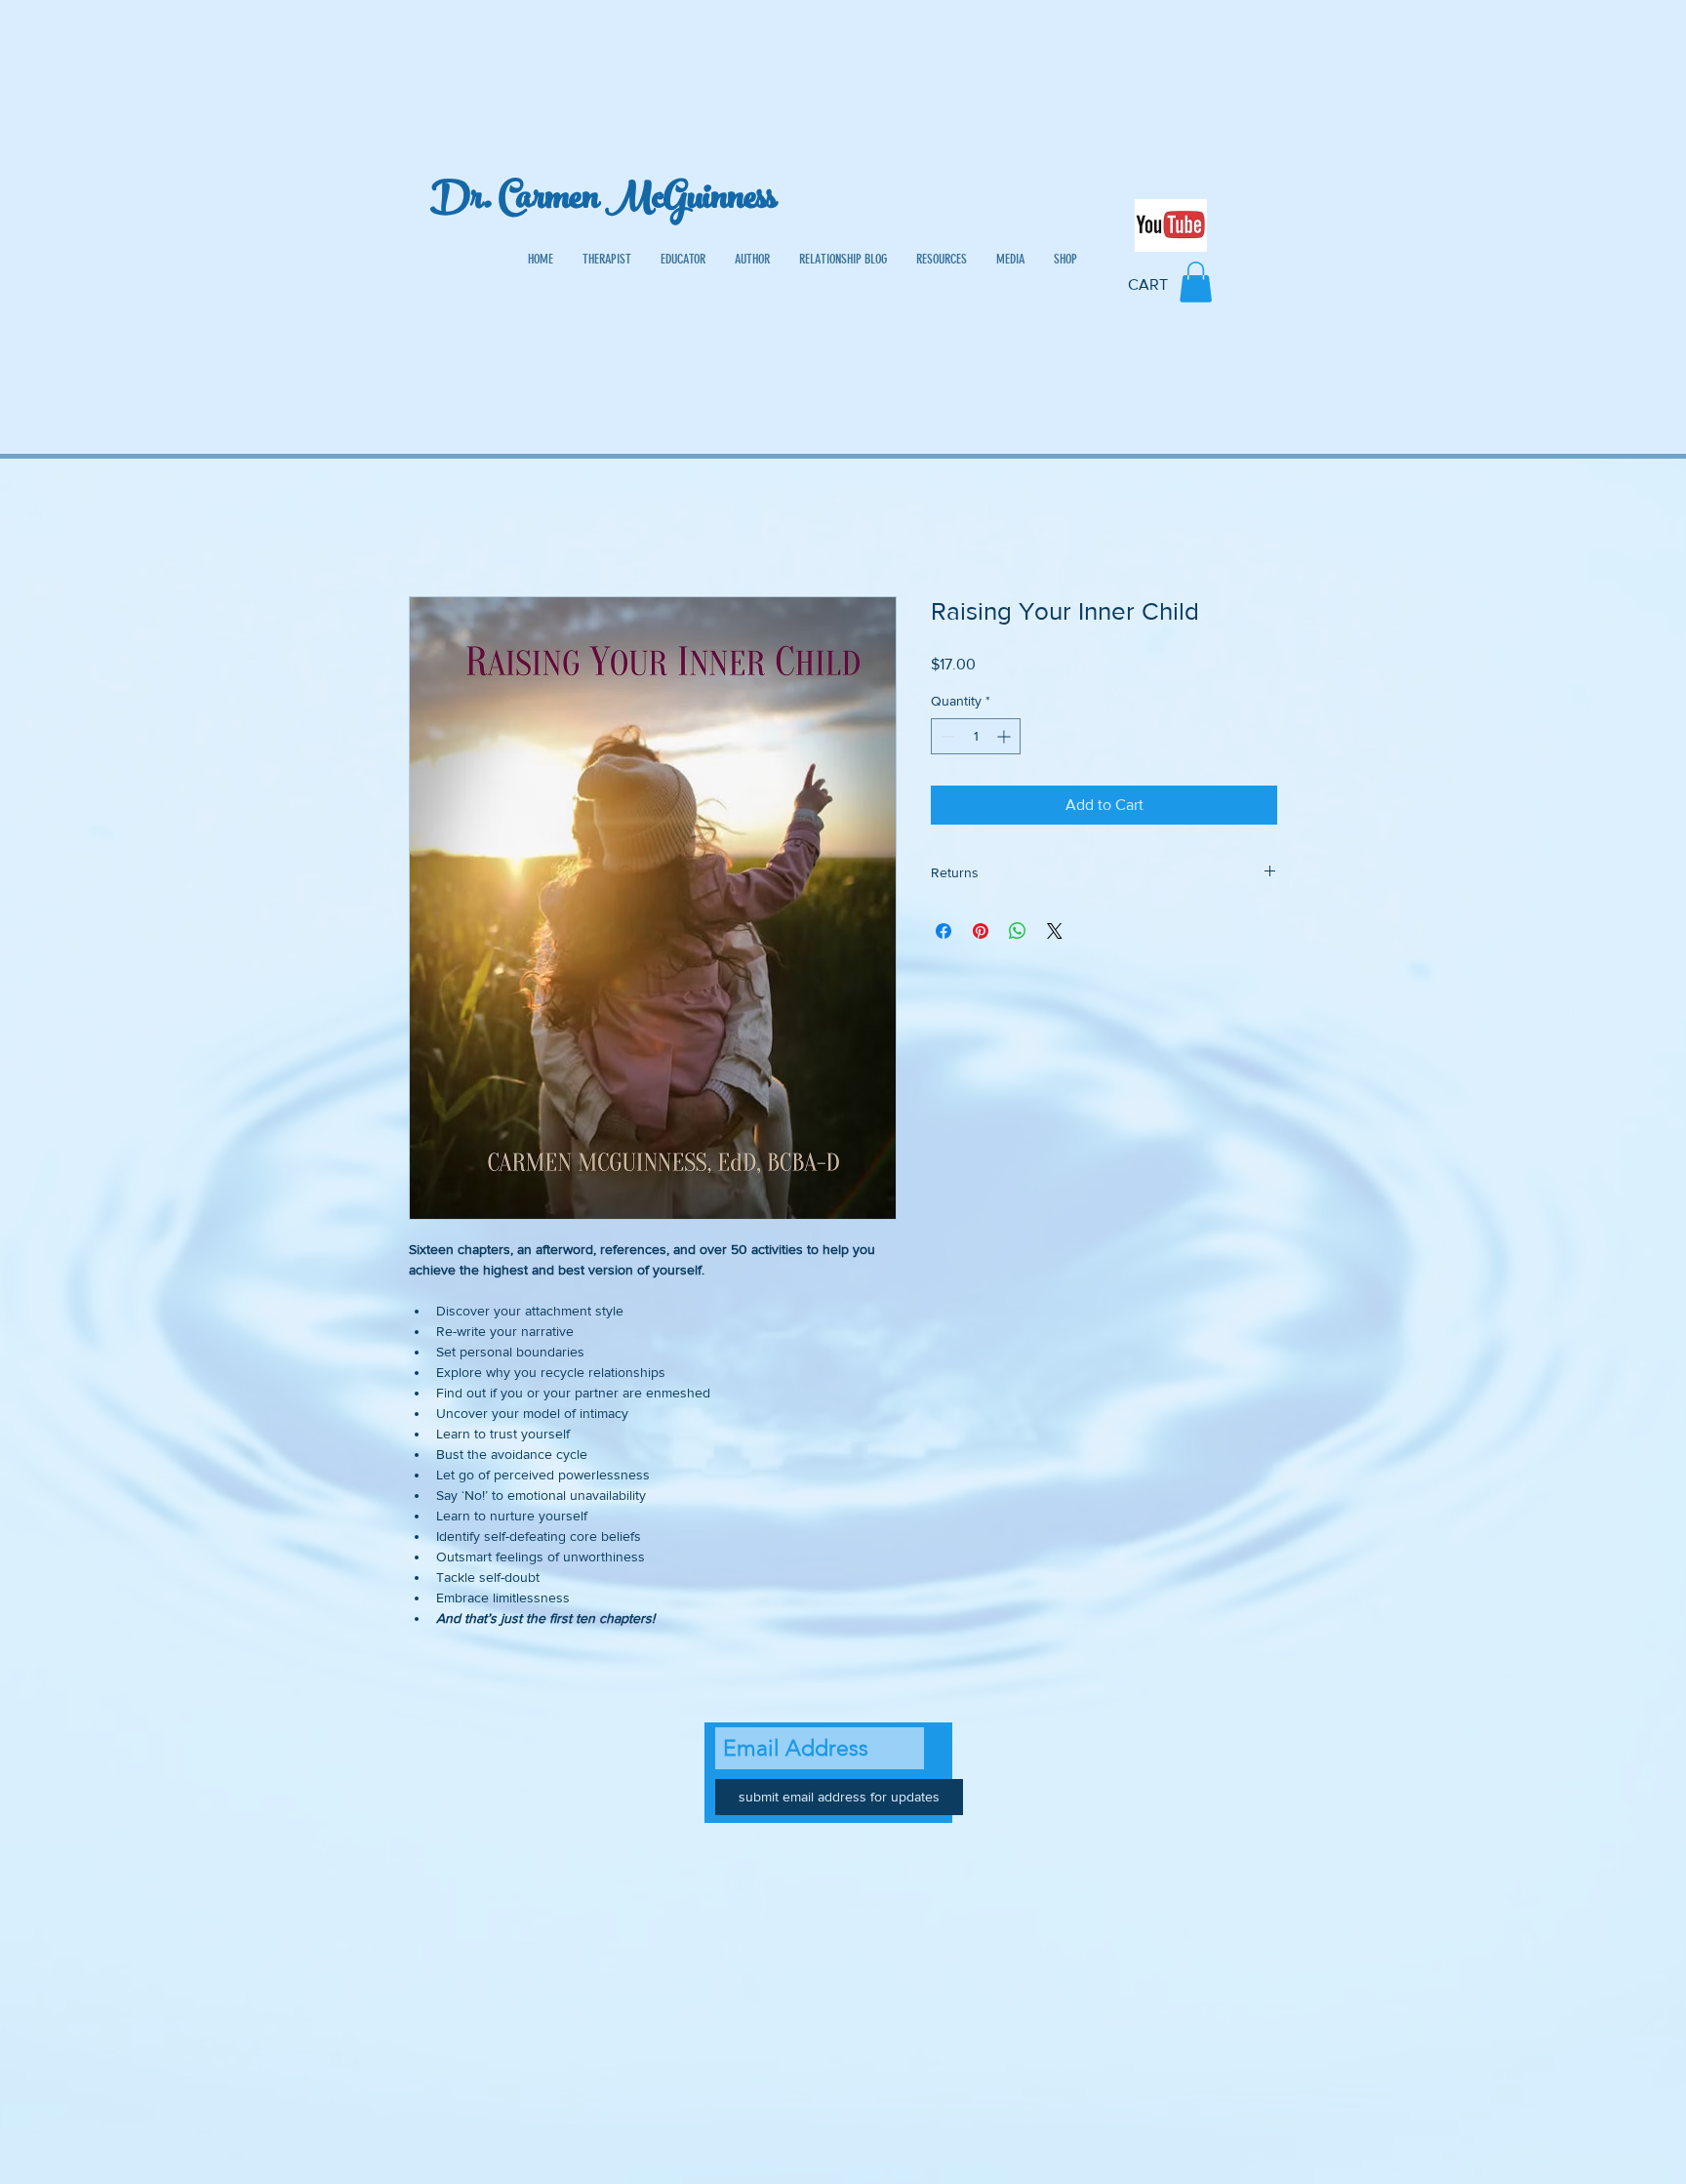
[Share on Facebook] (943, 931)
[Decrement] (946, 736)
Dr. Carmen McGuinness (603, 202)
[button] (1196, 282)
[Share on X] (1055, 931)
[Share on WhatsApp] (1018, 931)
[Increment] (1005, 736)
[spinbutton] (976, 736)
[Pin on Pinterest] (981, 931)
